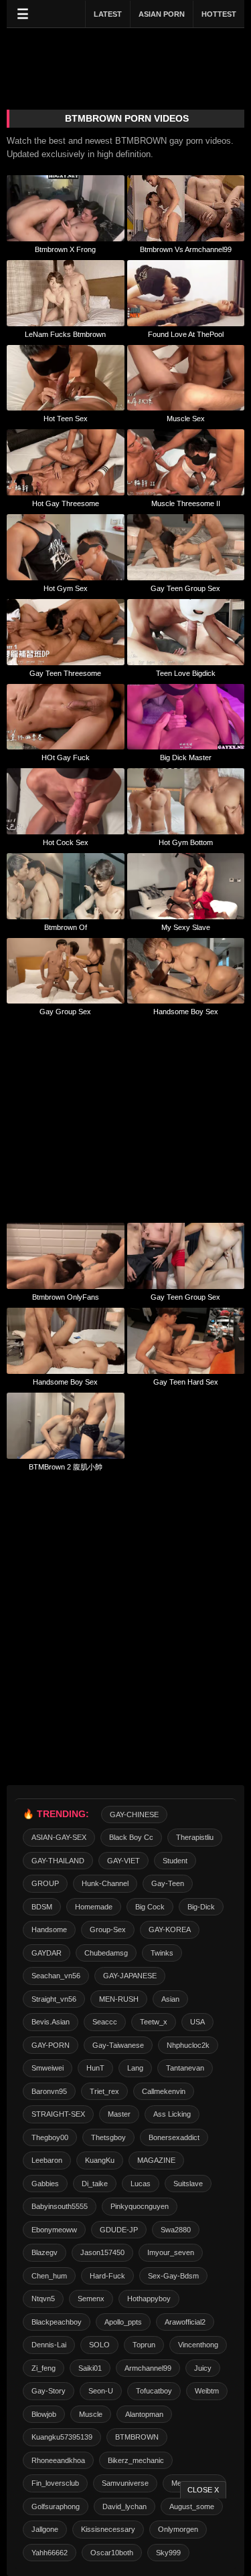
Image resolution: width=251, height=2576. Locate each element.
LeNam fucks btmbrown (65, 334)
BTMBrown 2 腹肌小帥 (66, 1467)
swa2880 (176, 2230)
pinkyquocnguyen (140, 2206)
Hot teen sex (66, 419)
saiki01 (90, 2368)
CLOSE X (203, 2490)
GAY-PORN (51, 2045)
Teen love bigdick (186, 673)
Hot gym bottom (186, 842)
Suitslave (188, 2184)
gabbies (45, 2184)
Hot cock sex (66, 842)
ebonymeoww (54, 2230)
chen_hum (49, 2276)
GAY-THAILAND (58, 1861)
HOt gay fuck (66, 757)
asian (170, 1999)
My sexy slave (186, 927)
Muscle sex (186, 419)
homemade (94, 1907)
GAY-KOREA (170, 1929)
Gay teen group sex (185, 588)
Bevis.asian (51, 2022)
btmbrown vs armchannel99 (186, 249)
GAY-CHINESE (134, 1814)
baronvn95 (49, 2091)
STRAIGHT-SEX (58, 2114)
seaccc (105, 2022)
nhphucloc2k (188, 2045)
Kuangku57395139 (62, 2437)
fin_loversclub (55, 2483)
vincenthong (198, 2345)
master (119, 2114)
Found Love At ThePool (186, 334)
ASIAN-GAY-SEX (59, 1837)
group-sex (108, 1929)
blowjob (44, 2414)
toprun (144, 2345)
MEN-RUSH (119, 1999)
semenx (91, 2299)
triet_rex (104, 2091)
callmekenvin (164, 2091)
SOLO (99, 2345)
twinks (162, 1953)
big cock (150, 1907)
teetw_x (154, 2022)
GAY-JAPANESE (130, 1976)
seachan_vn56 (56, 1976)
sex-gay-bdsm (173, 2276)
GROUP (45, 1883)
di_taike (95, 2184)
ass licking (172, 2114)
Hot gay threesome (66, 503)
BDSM (42, 1907)
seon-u (101, 2391)
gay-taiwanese (118, 2045)
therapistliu (195, 1837)
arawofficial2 (185, 2322)
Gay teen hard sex (186, 1382)
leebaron (47, 2160)
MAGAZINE (156, 2160)
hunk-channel (105, 1883)
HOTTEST (219, 14)
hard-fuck (107, 2276)
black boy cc (131, 1837)
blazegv (45, 2252)
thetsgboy (108, 2137)
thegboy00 (50, 2137)
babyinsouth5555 (60, 2206)
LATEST (108, 14)
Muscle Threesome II (186, 503)
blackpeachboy (57, 2322)
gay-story (49, 2391)
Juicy (203, 2368)
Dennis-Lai (49, 2345)
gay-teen (168, 1883)
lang (135, 2068)
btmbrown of (66, 927)
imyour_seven (171, 2252)
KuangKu (100, 2160)
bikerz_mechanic (136, 2460)
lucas (141, 2184)
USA (197, 2022)
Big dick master (186, 757)
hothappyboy (149, 2299)
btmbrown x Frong (65, 249)
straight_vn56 (54, 1999)
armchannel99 (148, 2368)
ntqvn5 (43, 2299)
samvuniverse (125, 2483)
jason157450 (102, 2252)
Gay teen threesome (65, 673)
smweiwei (48, 2068)
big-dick (201, 1907)
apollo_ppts (123, 2322)
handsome (49, 1929)
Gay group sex (65, 1012)
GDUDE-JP (119, 2230)
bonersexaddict (174, 2137)
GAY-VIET (123, 1861)
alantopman (144, 2414)
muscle (91, 2414)
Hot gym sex (66, 588)
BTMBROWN (137, 2437)
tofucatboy (154, 2391)
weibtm (207, 2391)
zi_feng (44, 2368)
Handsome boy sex (186, 1012)
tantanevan (185, 2068)
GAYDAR (47, 1953)
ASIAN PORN (162, 14)
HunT (95, 2068)
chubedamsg (106, 1953)
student (175, 1861)
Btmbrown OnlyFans (66, 1297)
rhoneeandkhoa (58, 2460)
